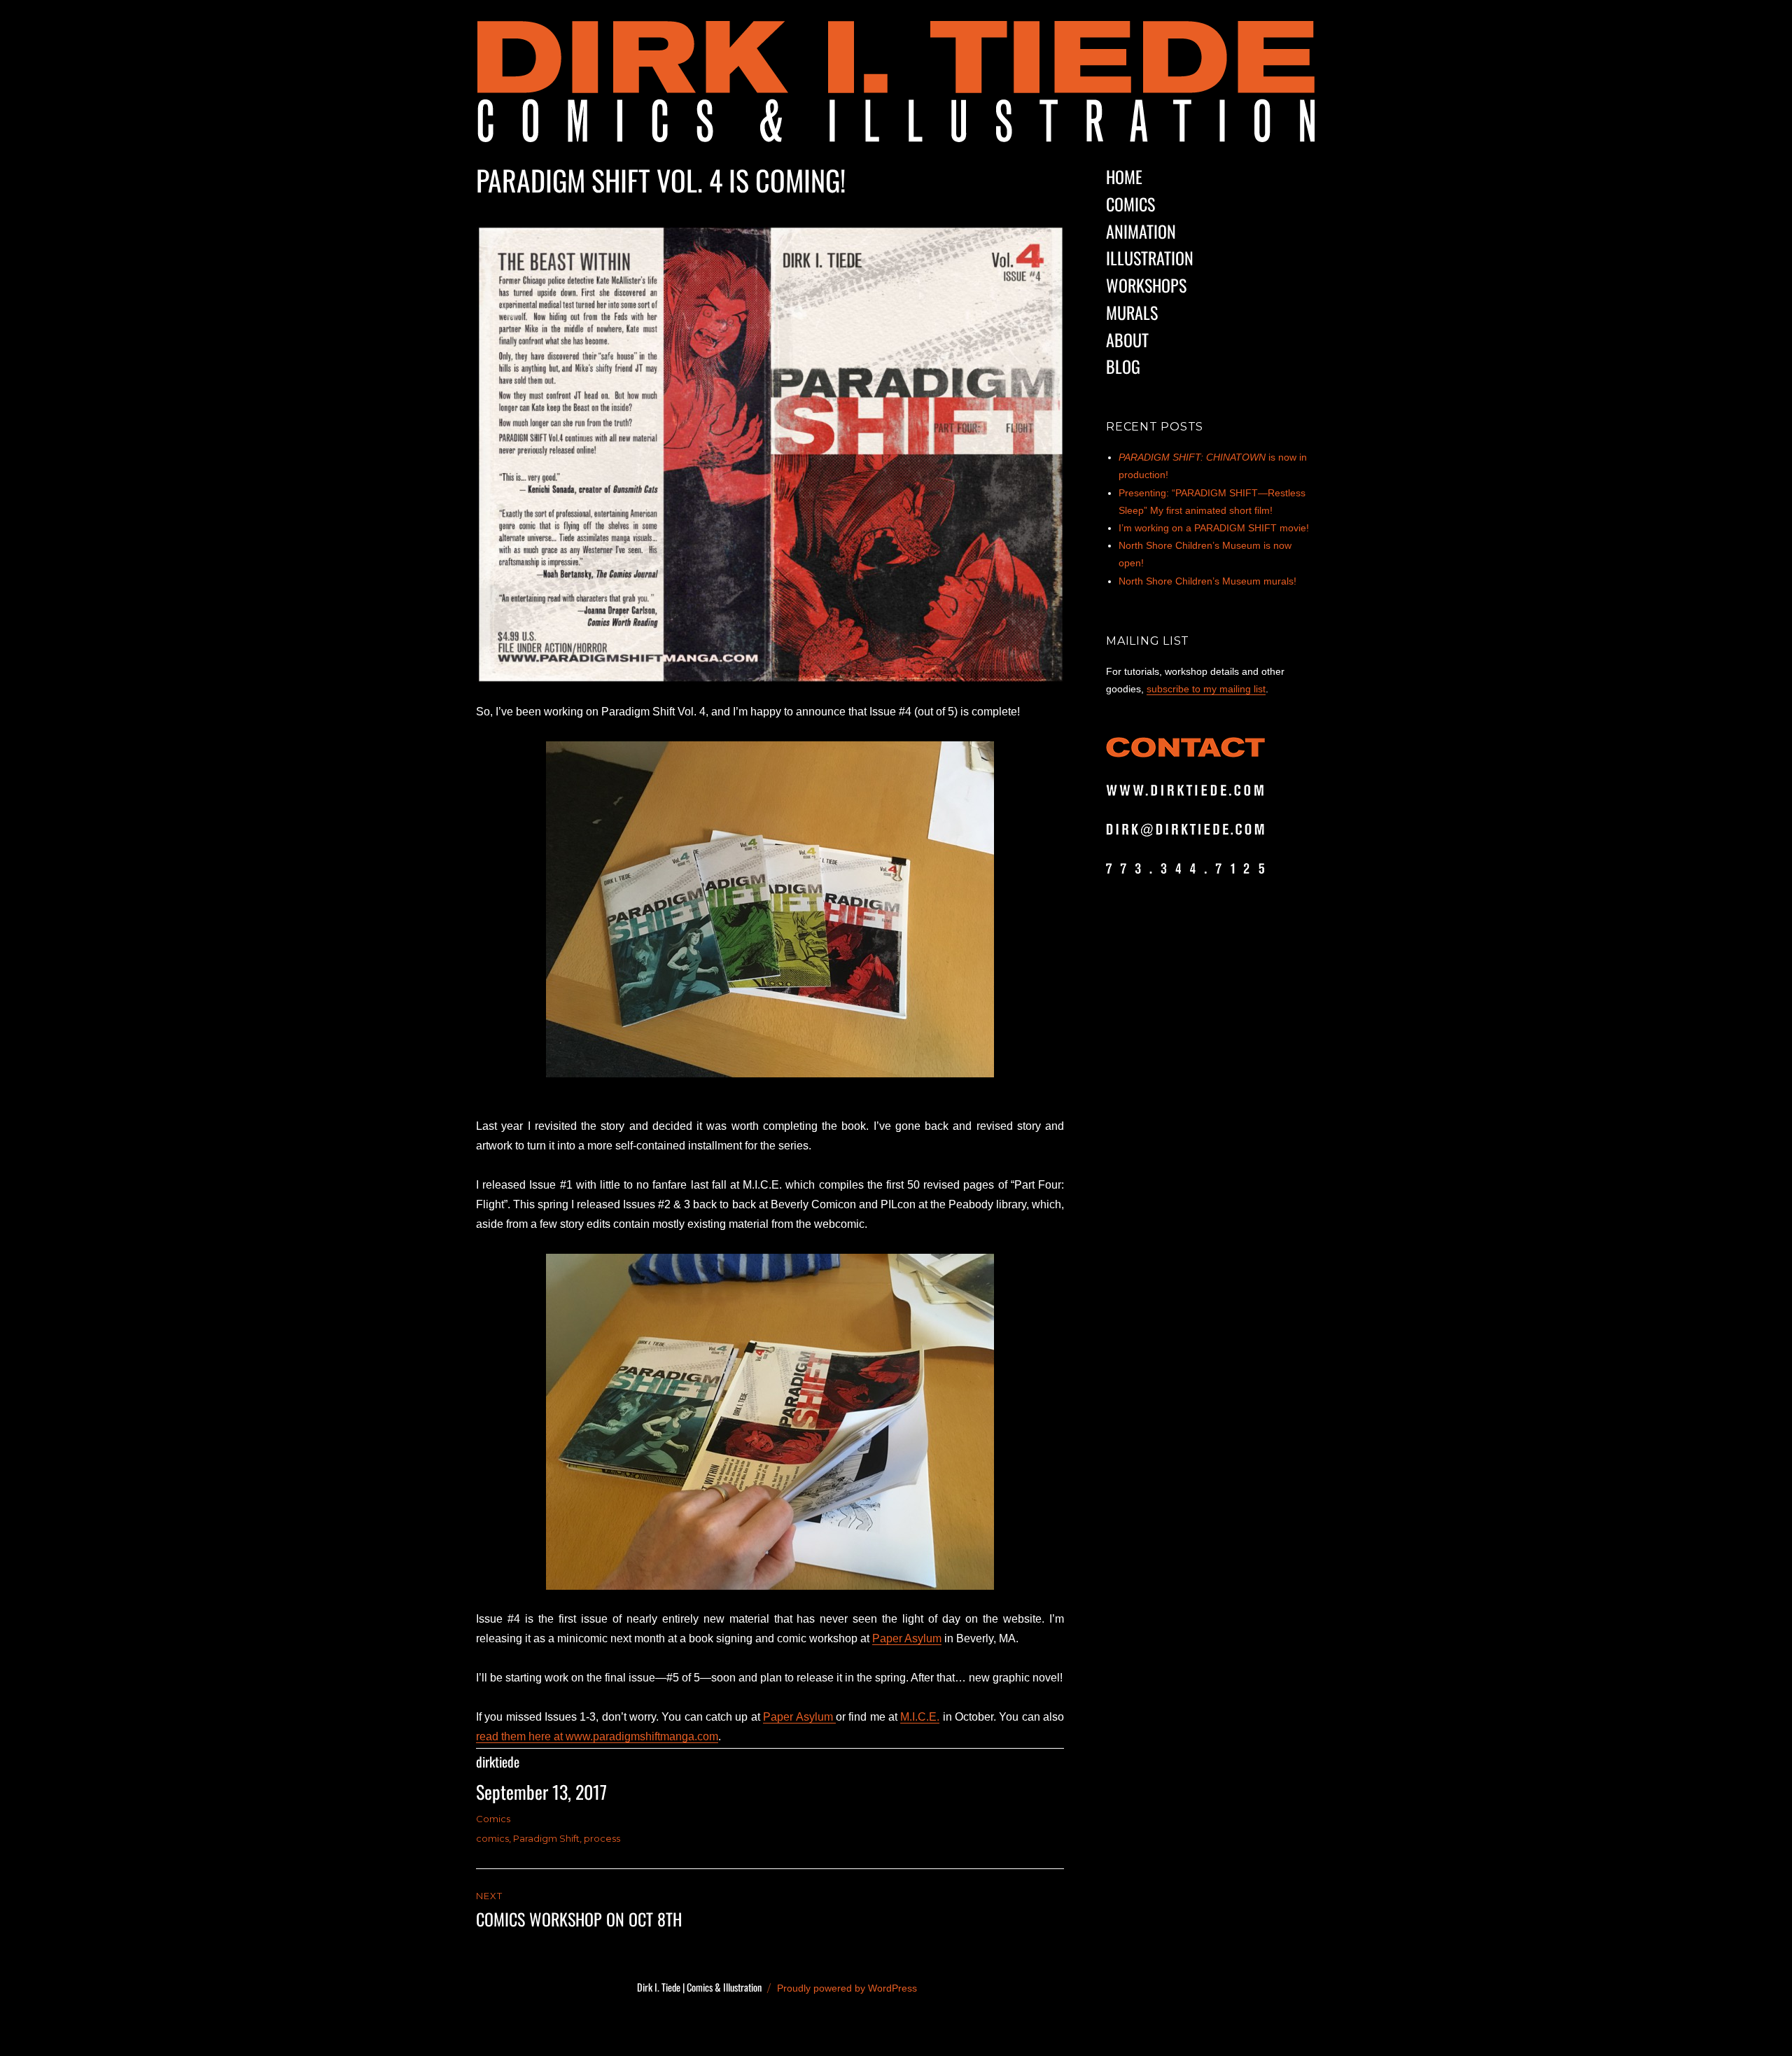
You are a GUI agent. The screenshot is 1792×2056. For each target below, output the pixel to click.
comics (492, 1838)
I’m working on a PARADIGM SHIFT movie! (1214, 528)
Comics (493, 1819)
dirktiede (498, 1762)
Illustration (1150, 258)
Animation (1141, 231)
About (1127, 340)
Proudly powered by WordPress (847, 1988)
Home (1124, 176)
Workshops (1146, 285)
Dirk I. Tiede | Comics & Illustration (699, 1987)
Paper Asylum (907, 1638)
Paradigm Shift (546, 1838)
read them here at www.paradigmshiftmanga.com (597, 1736)
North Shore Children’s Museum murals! (1207, 581)
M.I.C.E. (920, 1717)
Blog (1123, 366)
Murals (1132, 312)
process (602, 1838)
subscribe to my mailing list (1206, 689)
